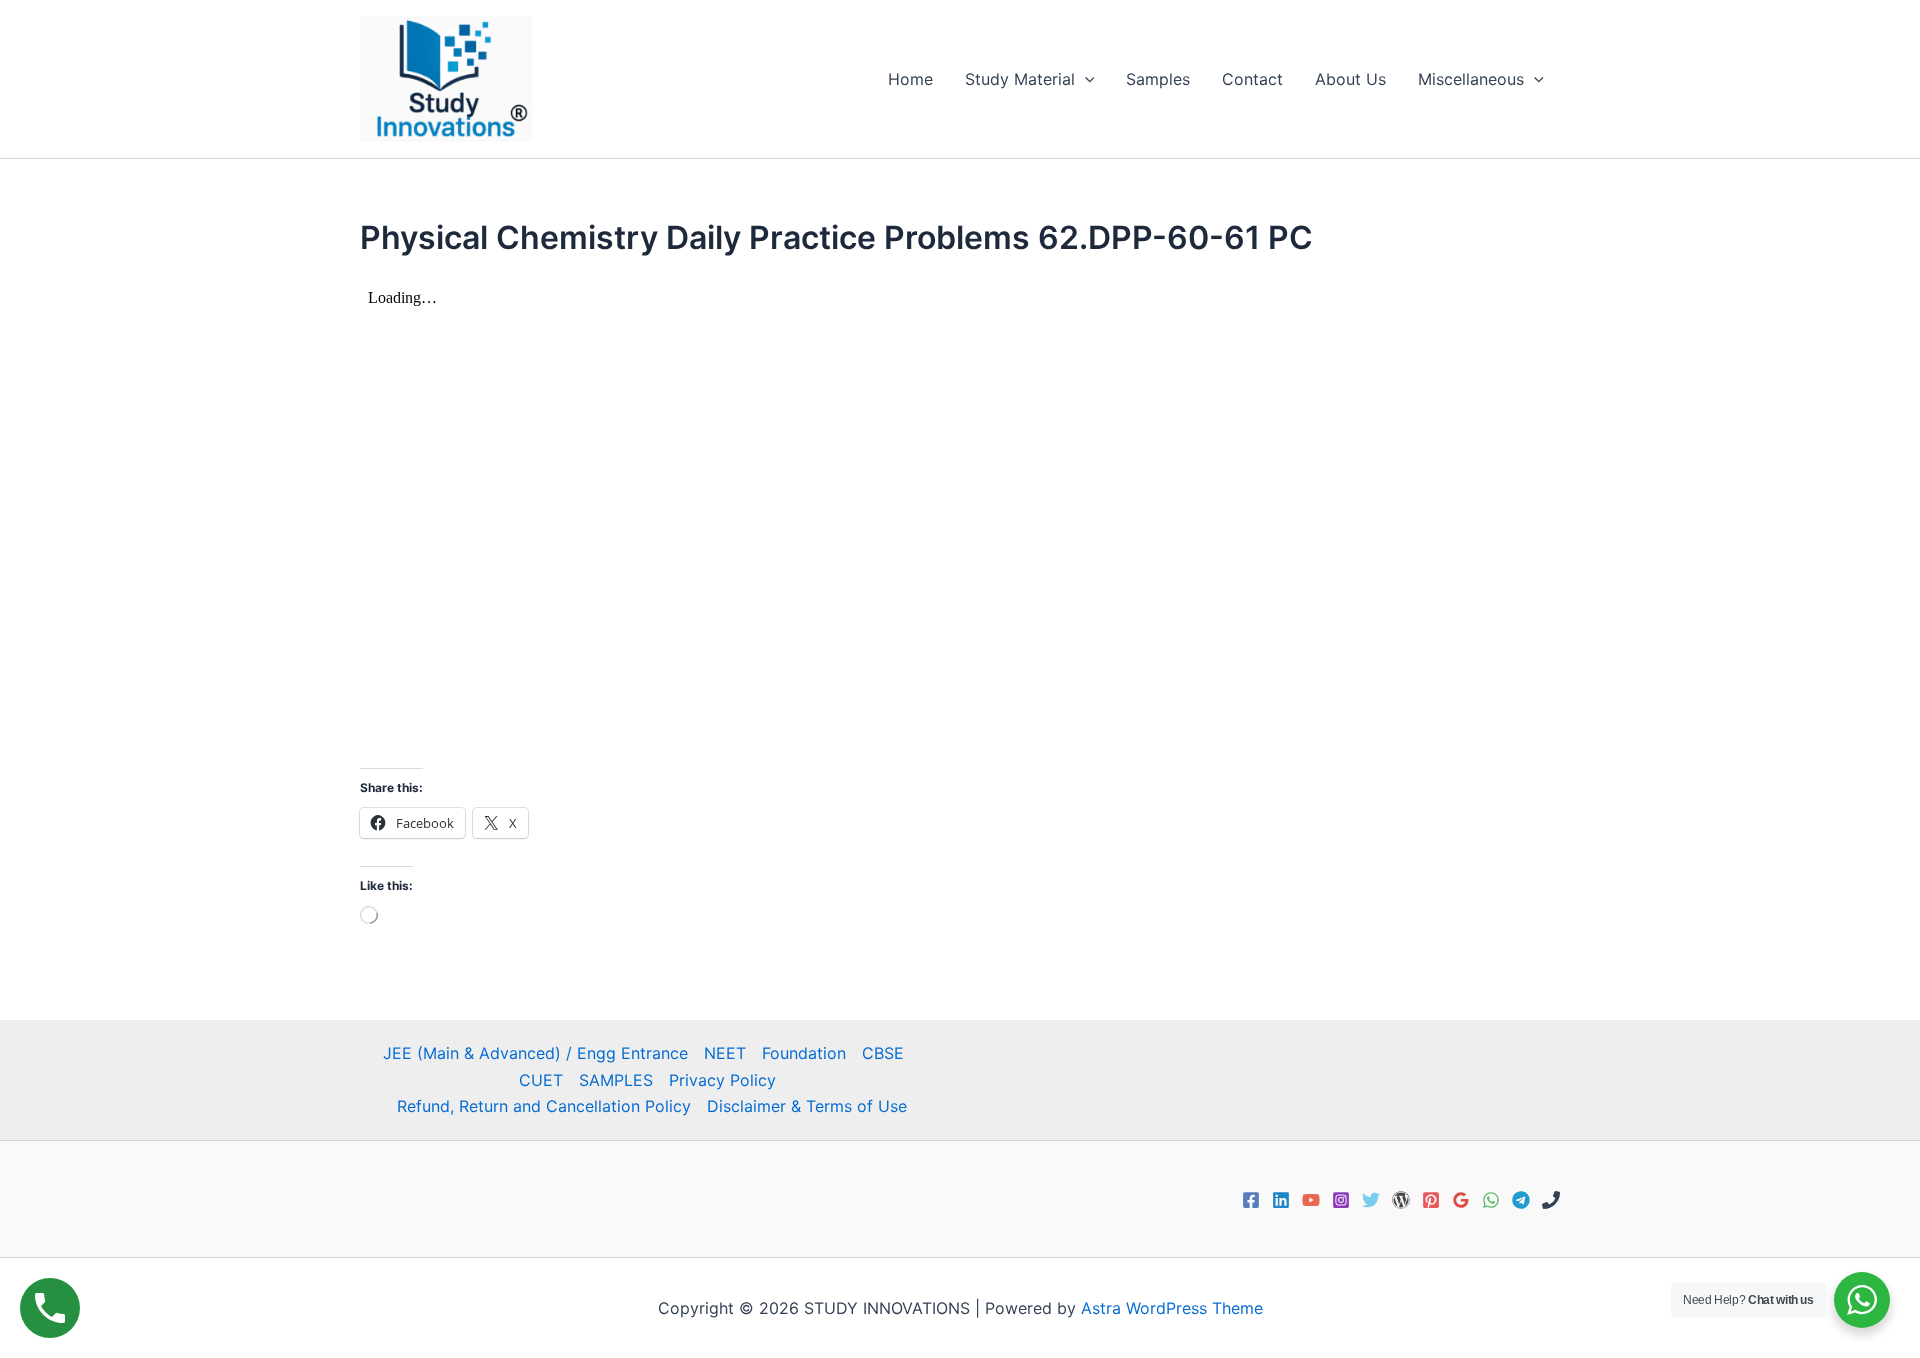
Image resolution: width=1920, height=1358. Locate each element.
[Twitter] (1371, 1200)
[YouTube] (1311, 1200)
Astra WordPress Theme (1172, 1308)
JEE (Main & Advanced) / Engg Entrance (535, 1053)
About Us (1350, 79)
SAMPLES (616, 1080)
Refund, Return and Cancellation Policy (544, 1106)
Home (910, 79)
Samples (1158, 79)
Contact (1252, 79)
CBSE (883, 1053)
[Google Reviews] (1461, 1200)
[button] (1085, 79)
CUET (541, 1080)
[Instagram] (1341, 1200)
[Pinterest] (1431, 1200)
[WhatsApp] (1491, 1200)
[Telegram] (1521, 1200)
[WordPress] (1401, 1200)
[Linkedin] (1281, 1200)
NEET (725, 1053)
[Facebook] (1251, 1200)
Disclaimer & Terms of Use (807, 1106)
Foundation (804, 1053)
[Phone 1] (1551, 1200)
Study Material (1020, 79)
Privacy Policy (722, 1080)
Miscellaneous (1471, 79)
